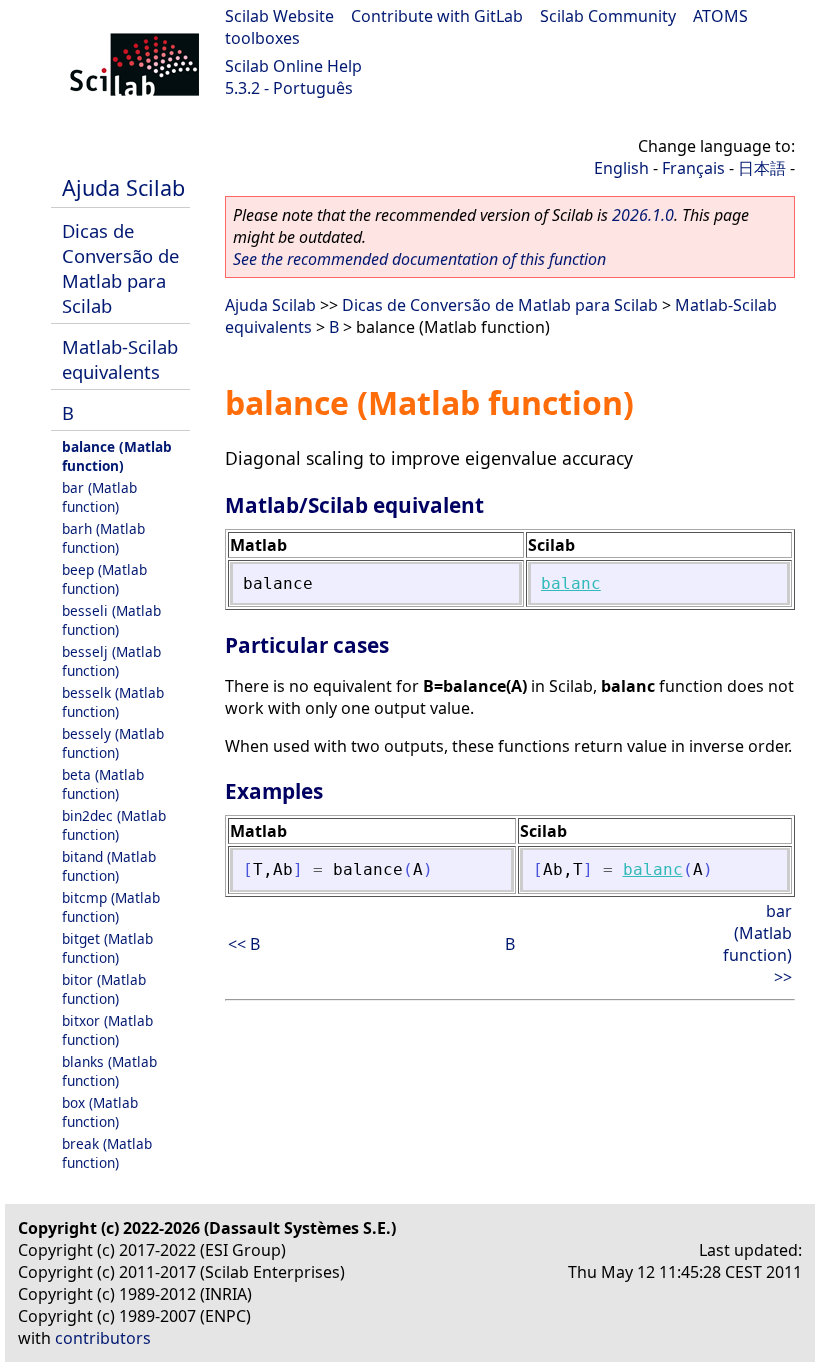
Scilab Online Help (293, 66)
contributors (103, 1338)
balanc (571, 583)
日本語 (762, 168)
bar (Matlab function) (99, 497)
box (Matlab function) (100, 1112)
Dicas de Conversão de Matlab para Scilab (120, 268)
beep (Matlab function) (104, 579)
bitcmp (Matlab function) (111, 907)
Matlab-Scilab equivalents (120, 359)
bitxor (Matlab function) (107, 1030)
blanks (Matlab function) (109, 1071)
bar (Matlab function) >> (757, 944)
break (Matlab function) (107, 1153)
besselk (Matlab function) (113, 702)
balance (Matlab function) (117, 456)
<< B (244, 944)
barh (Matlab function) (103, 538)
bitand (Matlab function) (109, 866)
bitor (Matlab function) (104, 989)
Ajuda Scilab (123, 187)
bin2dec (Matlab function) (114, 825)
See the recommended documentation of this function (419, 259)
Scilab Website (279, 16)
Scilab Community (608, 16)
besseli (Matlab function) (111, 620)
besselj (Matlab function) (111, 661)
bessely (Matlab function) (113, 743)
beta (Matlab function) (103, 784)
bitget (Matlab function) (107, 948)
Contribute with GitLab (437, 16)
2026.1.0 (643, 215)
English (621, 168)
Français (693, 168)
